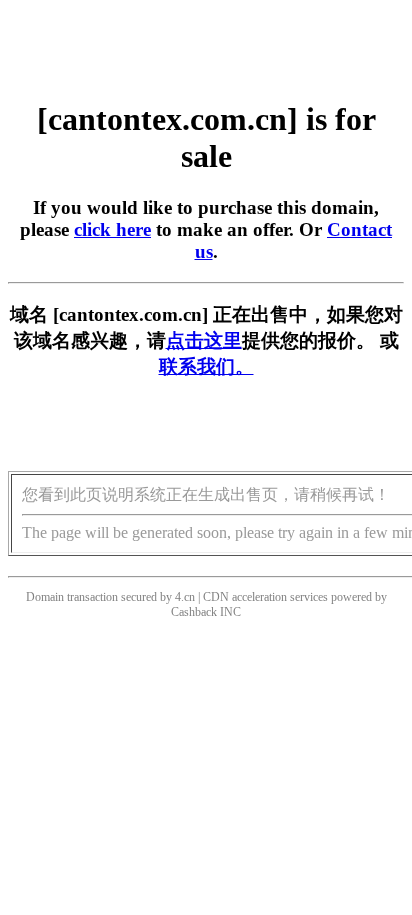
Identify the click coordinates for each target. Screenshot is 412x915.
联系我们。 (206, 366)
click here (112, 229)
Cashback (194, 612)
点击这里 (204, 340)
